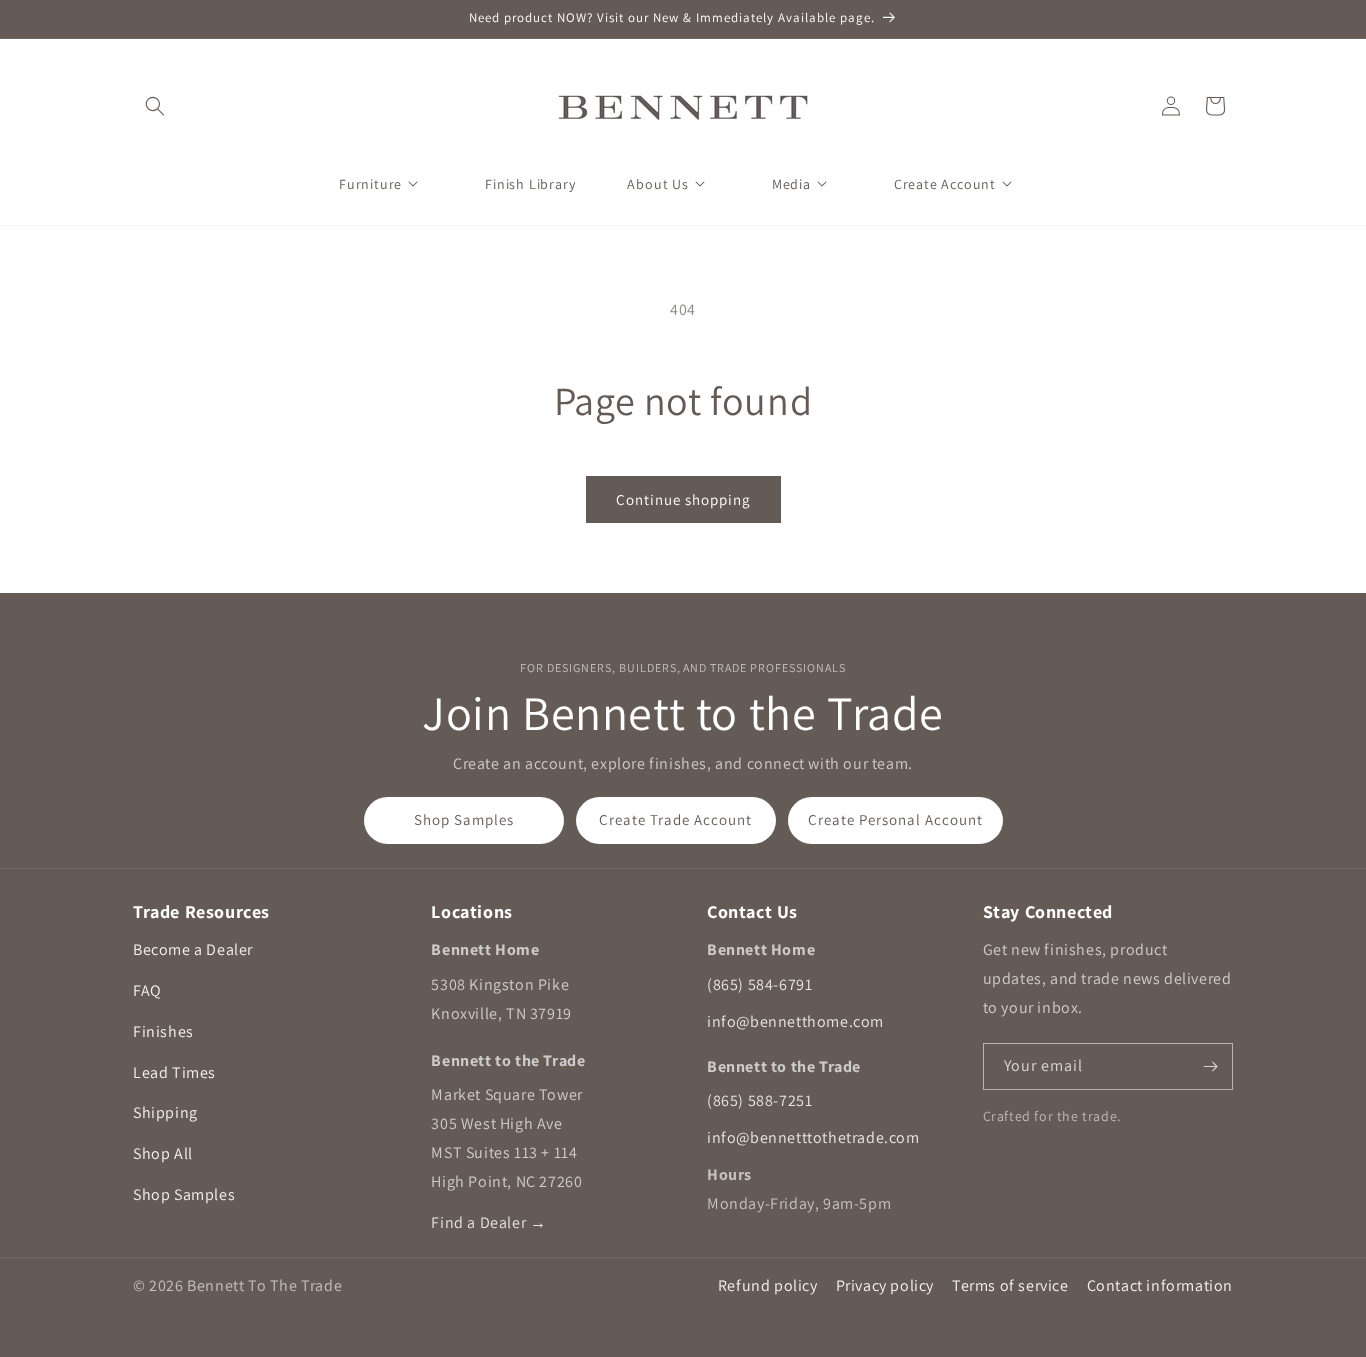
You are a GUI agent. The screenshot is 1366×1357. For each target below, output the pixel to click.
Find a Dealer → (488, 1222)
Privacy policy (885, 1285)
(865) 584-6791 (759, 984)
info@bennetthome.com (795, 1021)
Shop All (163, 1153)
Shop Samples (464, 819)
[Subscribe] (1210, 1066)
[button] (155, 106)
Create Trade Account (675, 819)
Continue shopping (683, 499)
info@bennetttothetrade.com (813, 1137)
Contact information (1160, 1285)
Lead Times (174, 1072)
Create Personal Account (895, 819)
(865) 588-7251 (759, 1100)
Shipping (165, 1112)
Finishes (163, 1031)
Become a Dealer (193, 949)
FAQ (147, 990)
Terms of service (1010, 1285)
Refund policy (768, 1285)
